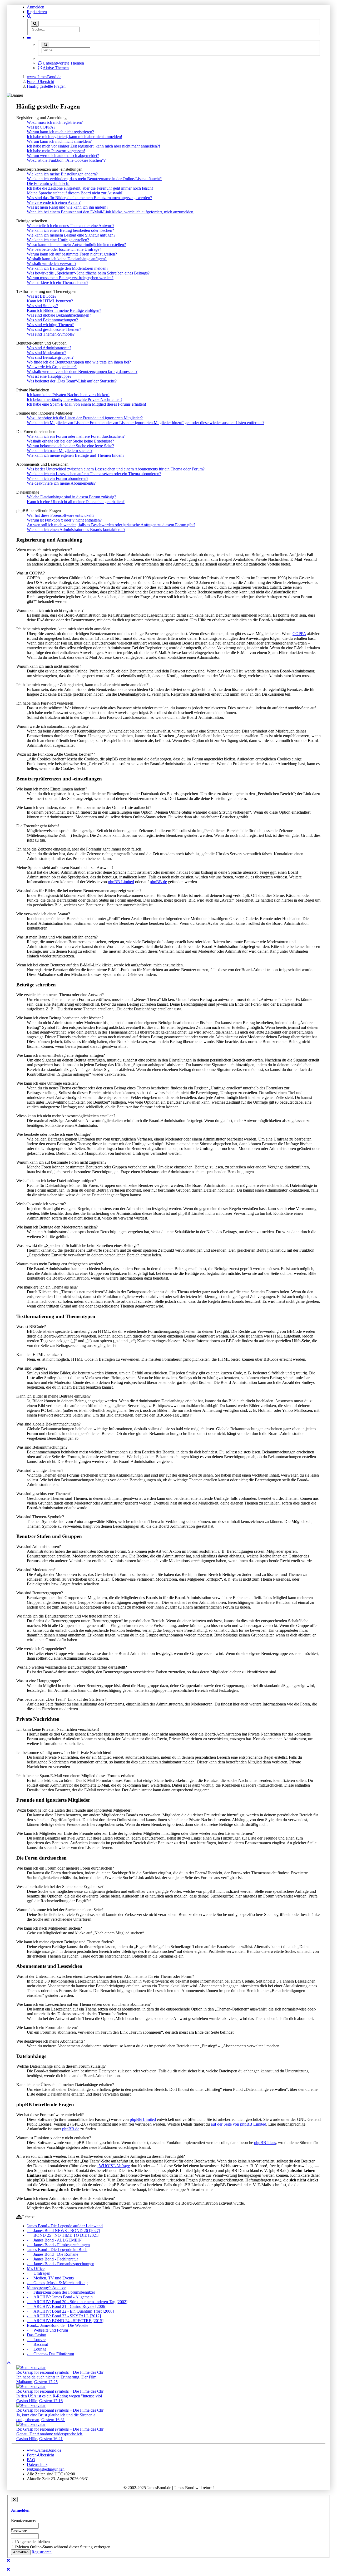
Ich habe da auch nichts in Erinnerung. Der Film (56, 2377)
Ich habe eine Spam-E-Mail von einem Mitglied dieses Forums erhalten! (86, 404)
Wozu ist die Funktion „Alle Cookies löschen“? (66, 160)
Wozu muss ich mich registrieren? (55, 122)
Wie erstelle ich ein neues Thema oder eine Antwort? (71, 226)
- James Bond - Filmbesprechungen (58, 2245)
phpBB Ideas (265, 2143)
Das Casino (36, 2335)
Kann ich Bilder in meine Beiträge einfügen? (64, 310)
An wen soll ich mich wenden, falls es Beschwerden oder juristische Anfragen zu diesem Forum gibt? (111, 525)
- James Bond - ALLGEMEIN (54, 2240)
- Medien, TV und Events (50, 2278)
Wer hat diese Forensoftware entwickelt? (61, 515)
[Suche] (35, 24)
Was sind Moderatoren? (46, 353)
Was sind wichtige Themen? (50, 325)
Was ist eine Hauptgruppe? (49, 376)
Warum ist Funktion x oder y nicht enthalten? (64, 520)
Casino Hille (27, 2401)
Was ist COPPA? (41, 127)
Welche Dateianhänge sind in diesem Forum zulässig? (71, 497)
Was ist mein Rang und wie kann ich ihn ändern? (68, 207)
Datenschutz (37, 2464)
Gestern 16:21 (51, 2439)
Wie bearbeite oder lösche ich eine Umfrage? (64, 249)
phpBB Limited (121, 882)
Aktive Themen (56, 68)
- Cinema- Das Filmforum (50, 2354)
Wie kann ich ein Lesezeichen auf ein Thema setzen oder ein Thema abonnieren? (94, 474)
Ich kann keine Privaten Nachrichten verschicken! (68, 395)
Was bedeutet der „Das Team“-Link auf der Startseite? (72, 381)
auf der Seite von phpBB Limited (239, 2124)
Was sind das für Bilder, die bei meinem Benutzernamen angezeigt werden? (89, 198)
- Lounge (37, 2349)
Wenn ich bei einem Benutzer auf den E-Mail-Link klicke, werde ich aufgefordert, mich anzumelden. (111, 212)
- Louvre (36, 2340)
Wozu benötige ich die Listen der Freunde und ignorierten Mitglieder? (85, 418)
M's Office (36, 2268)
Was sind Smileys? (42, 306)
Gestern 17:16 (51, 2401)
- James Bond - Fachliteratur (52, 2259)
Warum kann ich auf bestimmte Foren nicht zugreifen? (72, 254)
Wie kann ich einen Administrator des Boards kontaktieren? (76, 530)
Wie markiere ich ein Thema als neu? (58, 282)
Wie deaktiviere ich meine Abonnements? (61, 483)
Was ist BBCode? (42, 296)
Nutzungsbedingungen (46, 2469)
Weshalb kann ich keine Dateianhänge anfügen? (67, 259)
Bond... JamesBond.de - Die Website (58, 2325)
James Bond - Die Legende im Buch (57, 2250)
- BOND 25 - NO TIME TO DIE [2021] (63, 2235)
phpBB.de (158, 882)
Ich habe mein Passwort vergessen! (56, 151)
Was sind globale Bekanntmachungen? (59, 315)
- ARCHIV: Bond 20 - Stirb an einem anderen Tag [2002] (77, 2302)
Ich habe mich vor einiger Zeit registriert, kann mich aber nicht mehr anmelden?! (93, 146)
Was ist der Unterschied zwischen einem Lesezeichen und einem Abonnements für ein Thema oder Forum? (116, 469)
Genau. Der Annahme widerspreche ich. (50, 2434)
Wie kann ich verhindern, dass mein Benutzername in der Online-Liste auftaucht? (94, 179)
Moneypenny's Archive (46, 2287)
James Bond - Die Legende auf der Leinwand (65, 2226)
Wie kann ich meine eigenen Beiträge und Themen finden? (76, 455)
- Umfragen (39, 2273)
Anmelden (36, 7)
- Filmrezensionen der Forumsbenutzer (61, 2292)
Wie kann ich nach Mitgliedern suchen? (60, 451)
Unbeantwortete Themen (63, 63)
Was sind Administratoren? (49, 348)
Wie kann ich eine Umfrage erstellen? (58, 240)
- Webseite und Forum (47, 2330)
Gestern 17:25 (46, 2382)
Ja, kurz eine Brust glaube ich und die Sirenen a (56, 2415)
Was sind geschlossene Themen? (54, 329)
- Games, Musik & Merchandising (57, 2283)
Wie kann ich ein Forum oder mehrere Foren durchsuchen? (76, 436)
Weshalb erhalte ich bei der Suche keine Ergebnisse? (70, 441)
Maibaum (24, 2382)
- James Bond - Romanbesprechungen (61, 2264)
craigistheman (28, 2420)
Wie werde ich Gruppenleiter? (52, 367)
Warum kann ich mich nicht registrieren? (60, 132)
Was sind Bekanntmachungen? (52, 320)
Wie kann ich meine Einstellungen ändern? (62, 174)
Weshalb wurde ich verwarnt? (52, 264)
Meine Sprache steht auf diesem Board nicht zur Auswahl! (75, 193)
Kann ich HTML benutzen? (50, 301)
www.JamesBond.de (44, 2450)
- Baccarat (37, 2344)
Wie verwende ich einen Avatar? (54, 202)
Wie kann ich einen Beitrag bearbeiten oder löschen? (70, 230)
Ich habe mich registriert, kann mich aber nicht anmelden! (75, 137)
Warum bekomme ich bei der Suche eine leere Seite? (70, 446)
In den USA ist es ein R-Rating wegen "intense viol (59, 2396)
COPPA (299, 634)
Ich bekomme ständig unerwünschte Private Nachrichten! (74, 399)
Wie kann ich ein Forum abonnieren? (58, 478)
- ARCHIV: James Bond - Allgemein (60, 2297)
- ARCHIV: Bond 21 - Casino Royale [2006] (67, 2306)
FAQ (31, 2460)
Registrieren (37, 12)
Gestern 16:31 (53, 2420)
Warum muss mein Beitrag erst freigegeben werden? (70, 278)
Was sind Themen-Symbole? (51, 334)
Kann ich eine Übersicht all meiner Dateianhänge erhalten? (76, 502)
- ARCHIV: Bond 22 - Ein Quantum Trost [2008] (70, 2311)
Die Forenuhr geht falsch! (48, 183)
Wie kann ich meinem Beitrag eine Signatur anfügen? (71, 235)
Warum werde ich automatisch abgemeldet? (63, 156)
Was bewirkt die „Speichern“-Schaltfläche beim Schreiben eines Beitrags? (88, 273)
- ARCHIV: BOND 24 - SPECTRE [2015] (65, 2321)
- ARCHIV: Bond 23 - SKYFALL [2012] (64, 2316)
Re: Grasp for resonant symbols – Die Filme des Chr (60, 2372)
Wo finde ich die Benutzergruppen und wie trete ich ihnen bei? (79, 362)
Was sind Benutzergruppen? (50, 357)
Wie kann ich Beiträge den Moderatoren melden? (68, 268)
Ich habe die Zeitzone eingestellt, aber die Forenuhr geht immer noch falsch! (90, 188)
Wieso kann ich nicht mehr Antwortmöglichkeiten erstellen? (76, 245)
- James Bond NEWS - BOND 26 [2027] (63, 2231)
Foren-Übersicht (40, 2455)
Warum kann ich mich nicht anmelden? (59, 141)
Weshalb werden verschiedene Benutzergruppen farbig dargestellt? (82, 372)
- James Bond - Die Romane (53, 2254)
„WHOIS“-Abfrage (113, 2166)
